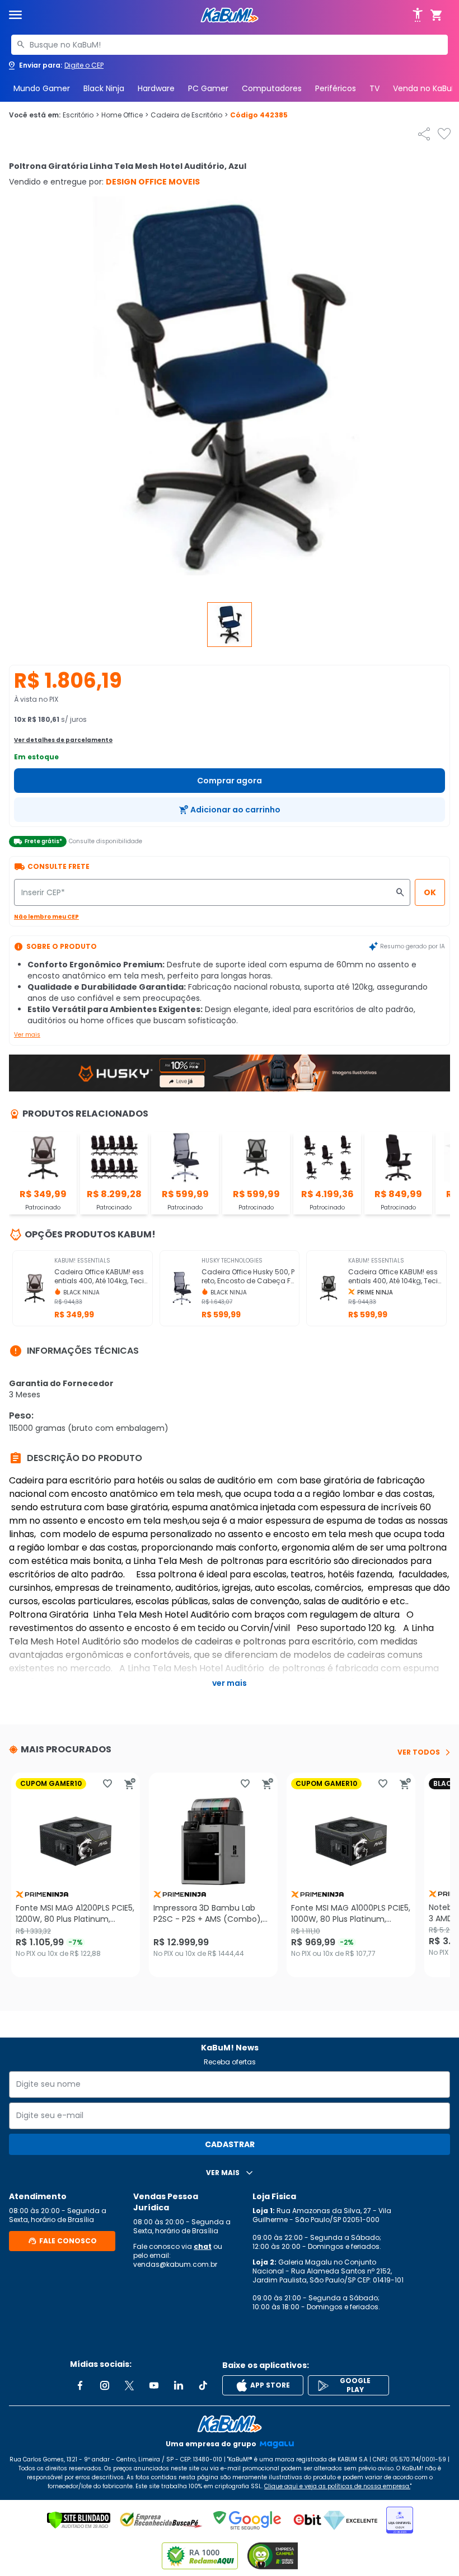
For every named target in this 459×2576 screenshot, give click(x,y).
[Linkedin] (179, 2385)
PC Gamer (208, 88)
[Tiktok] (203, 2385)
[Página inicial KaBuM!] (230, 15)
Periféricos (336, 88)
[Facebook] (80, 2385)
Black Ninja (104, 88)
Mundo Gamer (42, 88)
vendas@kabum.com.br (175, 2264)
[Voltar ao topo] (230, 2424)
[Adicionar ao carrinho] (130, 1784)
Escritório (81, 115)
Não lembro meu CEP (46, 917)
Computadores (272, 88)
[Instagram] (105, 2385)
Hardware (156, 88)
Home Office (125, 115)
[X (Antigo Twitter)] (129, 2385)
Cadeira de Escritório (189, 115)
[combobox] (230, 45)
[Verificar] (79, 2520)
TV (374, 88)
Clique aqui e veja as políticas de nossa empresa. (337, 2486)
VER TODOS (419, 1752)
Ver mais (27, 1035)
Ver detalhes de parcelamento (63, 740)
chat (203, 2246)
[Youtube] (154, 2385)
